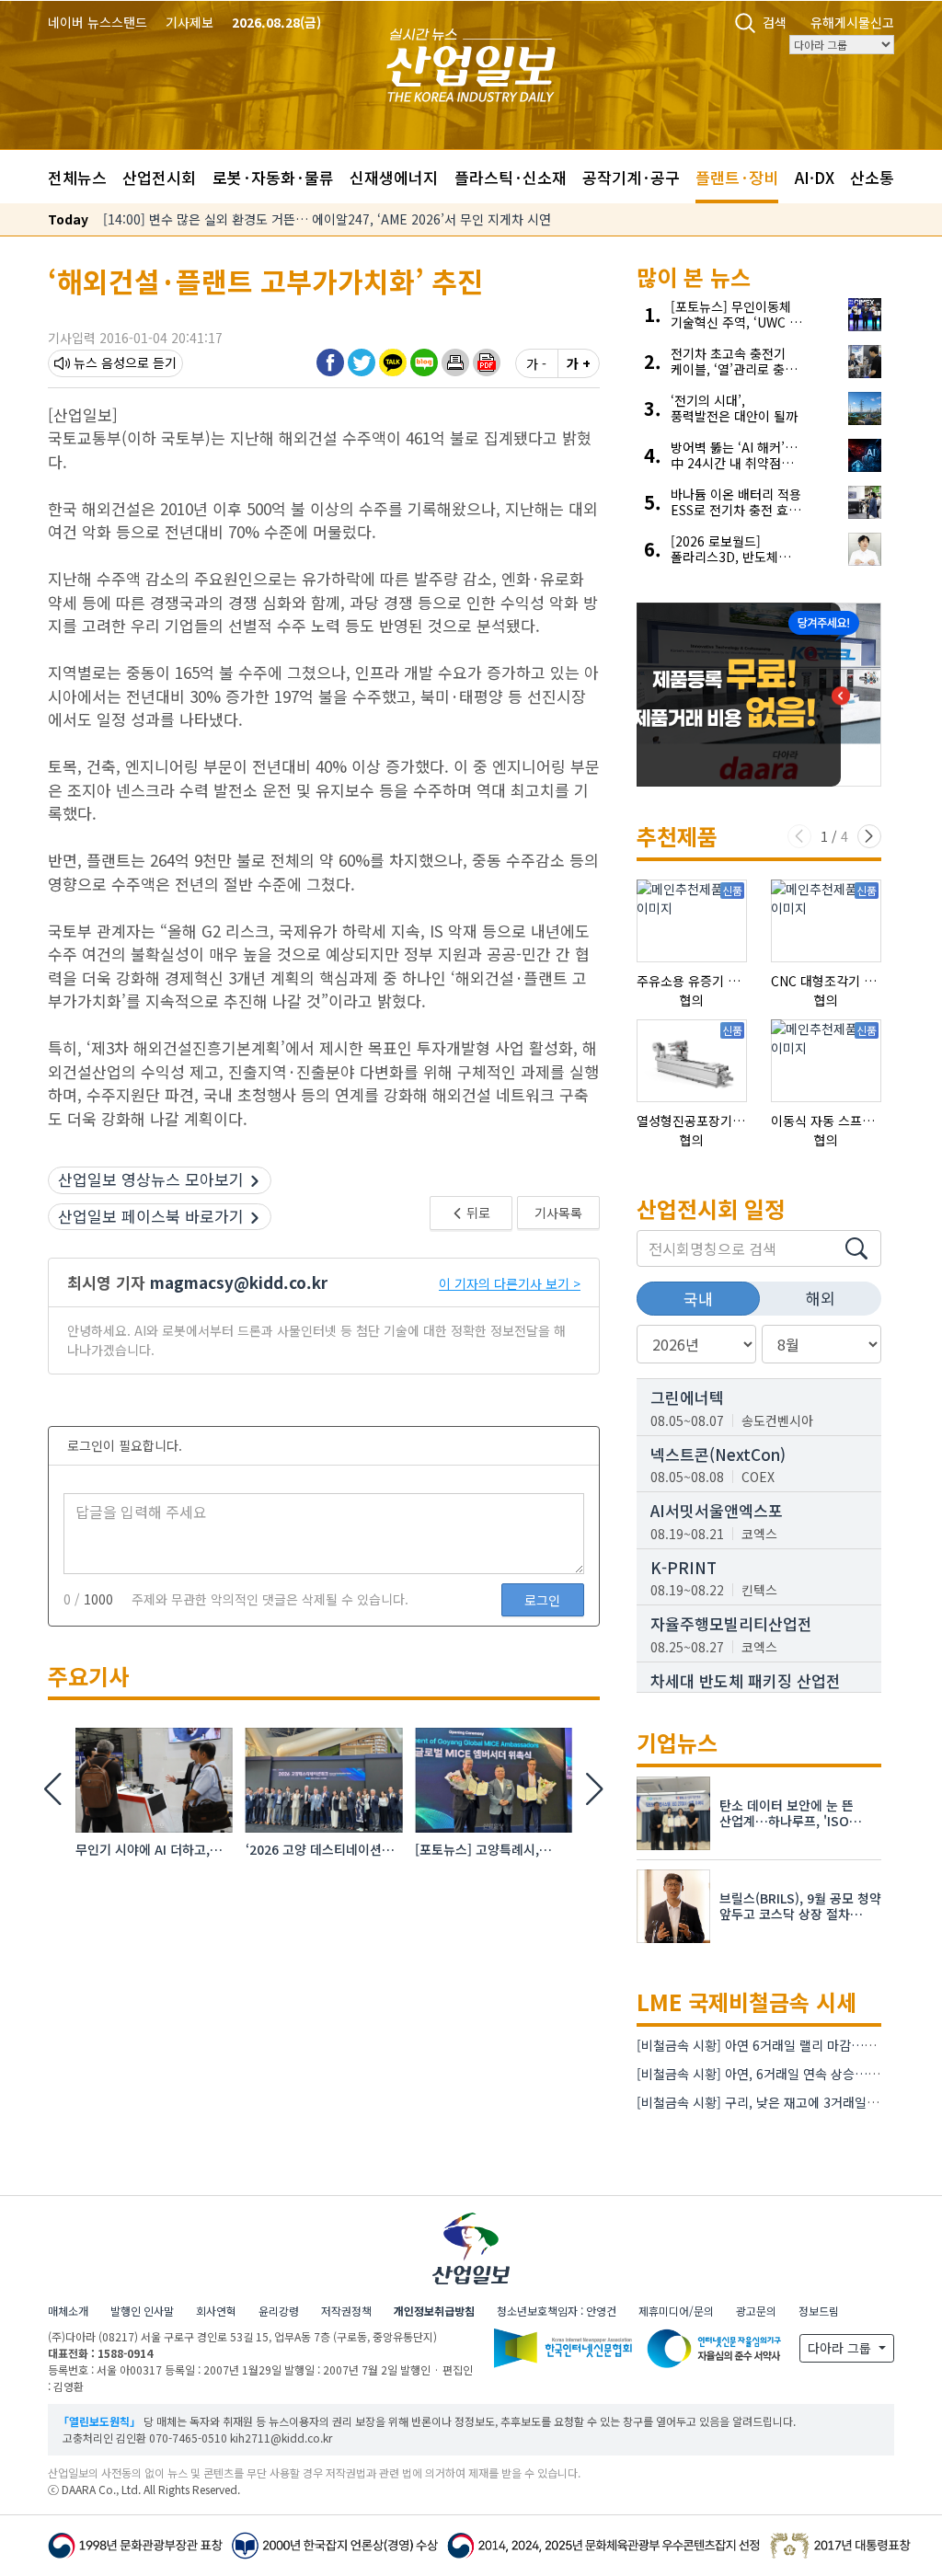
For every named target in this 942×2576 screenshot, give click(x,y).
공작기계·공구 (631, 177)
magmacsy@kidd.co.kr (239, 1282)
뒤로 (477, 1213)
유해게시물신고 (852, 22)
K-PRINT (684, 1567)
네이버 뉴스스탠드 (98, 22)
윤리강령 (279, 2311)
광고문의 (756, 2311)
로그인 (542, 1600)
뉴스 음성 (99, 362)
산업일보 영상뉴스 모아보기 (151, 1179)
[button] (455, 362)
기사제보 (190, 22)
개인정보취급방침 (434, 2311)
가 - (536, 363)
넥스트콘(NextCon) (718, 1454)
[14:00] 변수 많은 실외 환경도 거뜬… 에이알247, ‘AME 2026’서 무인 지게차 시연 (327, 219)
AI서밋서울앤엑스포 (717, 1510)
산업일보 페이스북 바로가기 (151, 1216)
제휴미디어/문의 (676, 2311)
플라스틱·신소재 (511, 177)
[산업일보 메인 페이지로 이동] (471, 63)
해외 (821, 1298)
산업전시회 (159, 177)
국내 (698, 1299)
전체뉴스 (77, 177)
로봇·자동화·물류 (273, 177)
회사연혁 (216, 2311)
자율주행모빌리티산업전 (731, 1623)
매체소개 (68, 2311)
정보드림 (819, 2311)
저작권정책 (346, 2311)
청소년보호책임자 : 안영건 (557, 2311)
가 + (579, 363)
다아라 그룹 (841, 2348)
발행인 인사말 (142, 2311)
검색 (775, 22)
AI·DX (815, 177)
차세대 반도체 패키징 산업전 (746, 1680)
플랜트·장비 (737, 177)
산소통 (872, 177)
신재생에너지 (394, 177)
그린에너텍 (687, 1397)
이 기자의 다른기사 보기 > (510, 1283)
